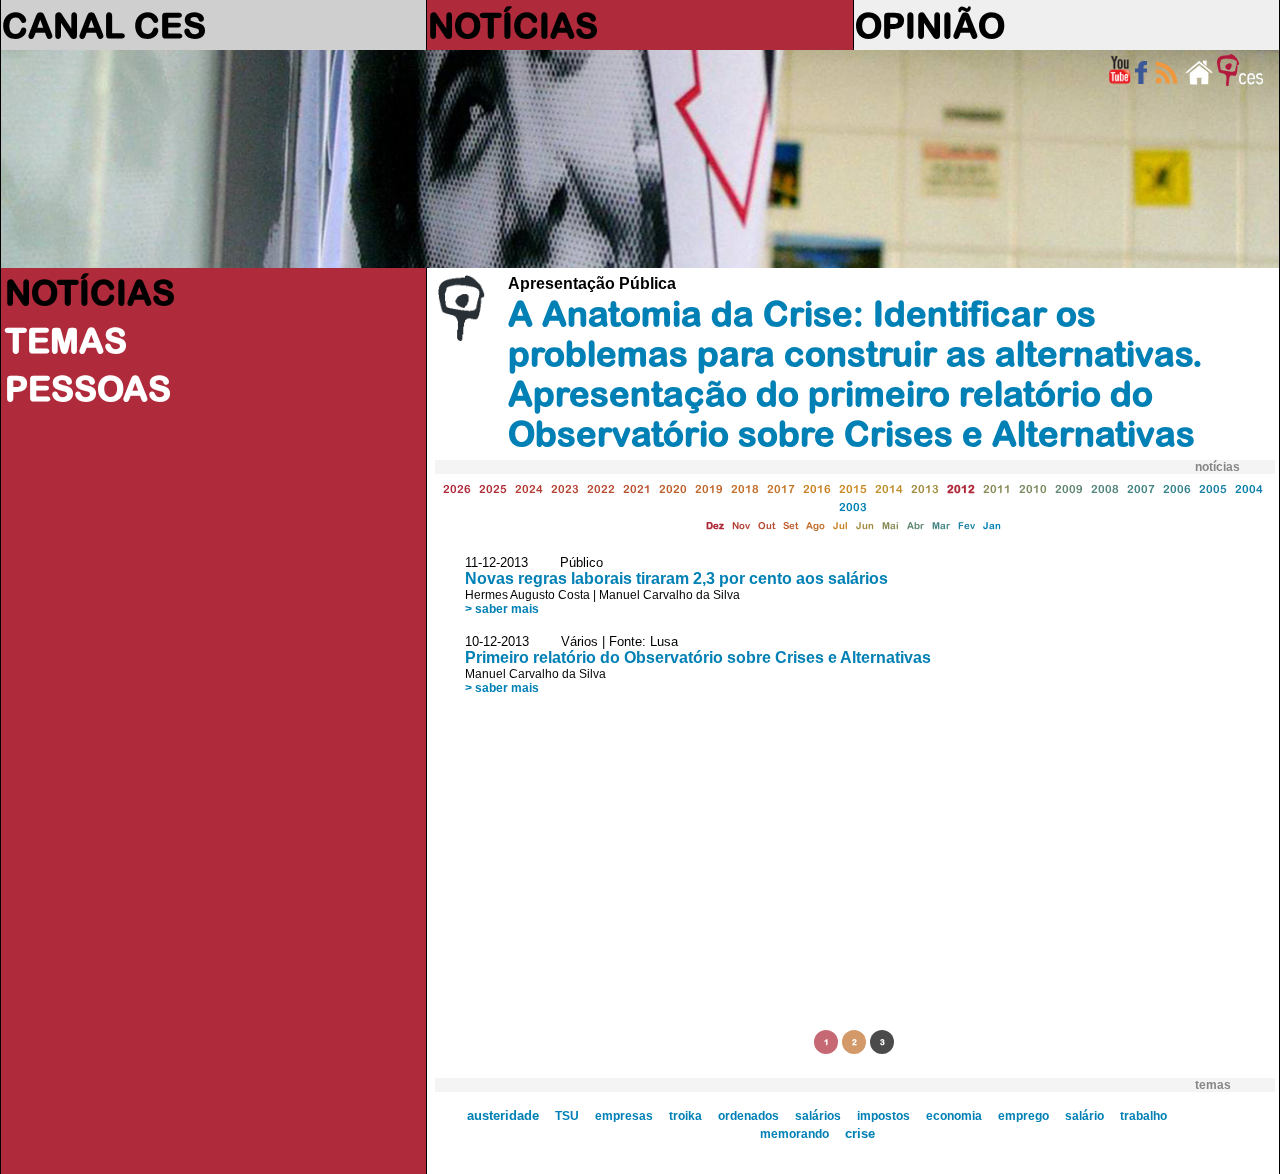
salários (818, 1116)
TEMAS (66, 340)
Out (766, 525)
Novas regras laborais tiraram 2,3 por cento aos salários (676, 578)
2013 (925, 488)
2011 (997, 488)
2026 (457, 488)
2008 (1105, 488)
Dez (715, 525)
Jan (992, 525)
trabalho (1143, 1116)
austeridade (503, 1116)
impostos (883, 1116)
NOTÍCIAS (513, 25)
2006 (1177, 488)
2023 (565, 488)
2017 (781, 488)
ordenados (748, 1116)
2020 (673, 488)
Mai (890, 525)
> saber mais (502, 609)
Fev (966, 525)
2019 (709, 488)
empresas (624, 1116)
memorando (794, 1134)
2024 (529, 488)
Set (790, 525)
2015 (853, 488)
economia (954, 1116)
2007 (1141, 488)
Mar (941, 525)
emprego (1023, 1116)
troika (685, 1116)
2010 (1033, 488)
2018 (745, 488)
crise (860, 1133)
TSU (567, 1116)
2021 (637, 488)
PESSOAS (88, 388)
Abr (915, 525)
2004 (1249, 488)
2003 (853, 506)
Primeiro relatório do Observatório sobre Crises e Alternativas (698, 657)
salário (1084, 1116)
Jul (840, 525)
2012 (961, 488)
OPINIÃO (930, 25)
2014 (889, 488)
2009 (1069, 488)
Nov (741, 525)
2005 (1213, 488)
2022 (601, 488)
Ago (815, 525)
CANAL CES (104, 25)
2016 (817, 488)
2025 (493, 488)
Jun (865, 525)
